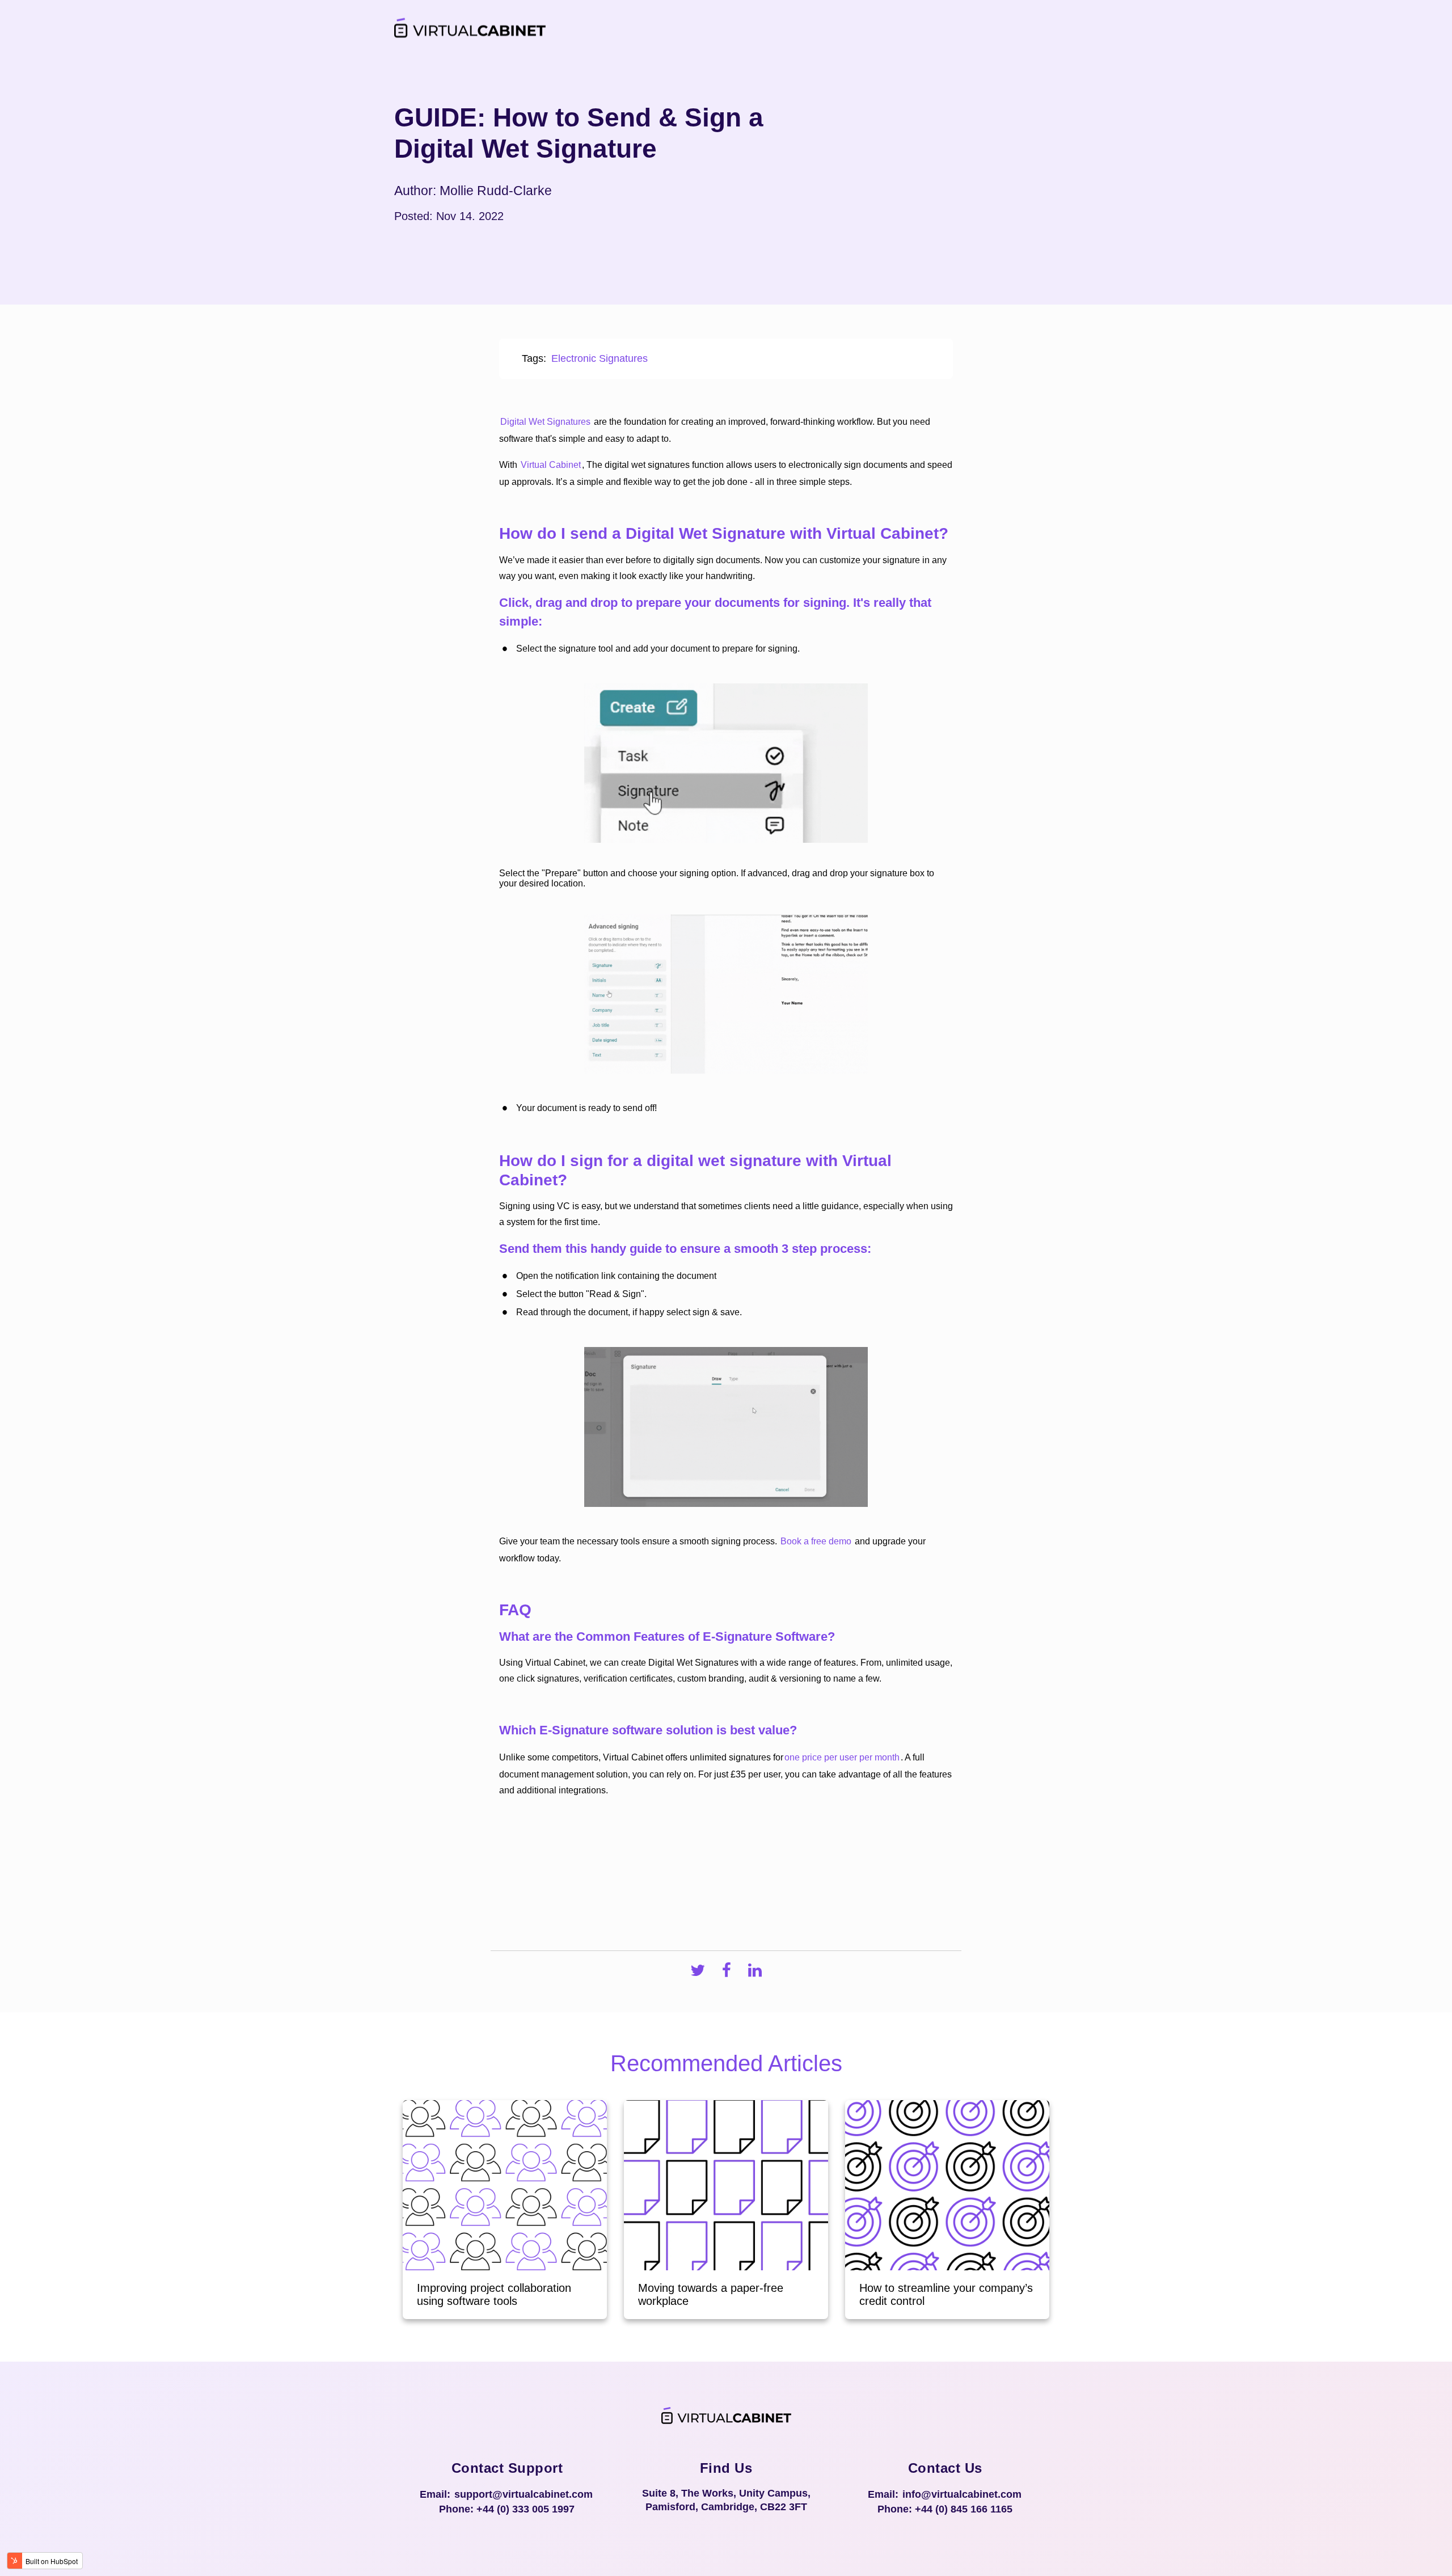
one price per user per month (842, 1757)
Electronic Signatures (600, 358)
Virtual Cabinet (551, 465)
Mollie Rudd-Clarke (496, 191)
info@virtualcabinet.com (962, 2494)
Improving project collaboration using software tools (494, 2294)
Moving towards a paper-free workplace (711, 2294)
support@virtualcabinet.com (524, 2494)
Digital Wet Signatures (545, 422)
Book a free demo (816, 1541)
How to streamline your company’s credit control (946, 2294)
